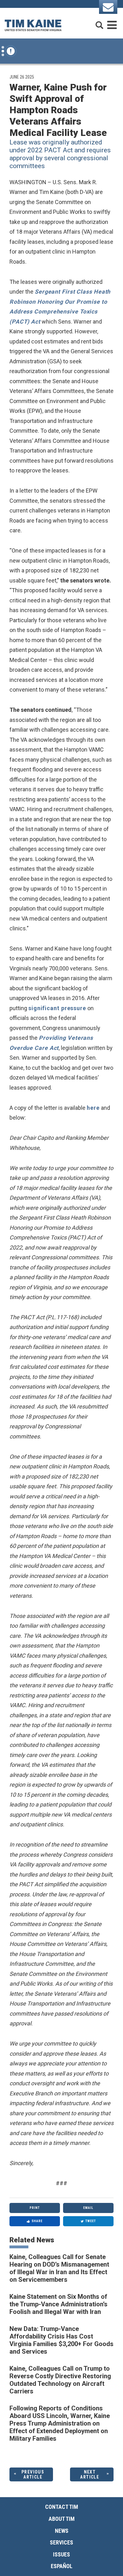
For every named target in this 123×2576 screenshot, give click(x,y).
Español (62, 2566)
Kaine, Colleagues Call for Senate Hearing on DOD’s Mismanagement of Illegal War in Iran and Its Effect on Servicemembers (59, 2268)
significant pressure (57, 1008)
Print (35, 2208)
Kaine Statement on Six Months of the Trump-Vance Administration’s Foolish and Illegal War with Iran (59, 2304)
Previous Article (33, 2475)
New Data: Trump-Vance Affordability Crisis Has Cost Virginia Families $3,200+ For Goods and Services (61, 2340)
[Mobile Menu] (112, 22)
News (62, 2531)
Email (88, 2208)
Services (61, 2542)
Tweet (91, 2221)
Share (37, 2221)
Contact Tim (62, 2507)
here (93, 1108)
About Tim (62, 2519)
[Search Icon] (99, 22)
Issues (61, 2554)
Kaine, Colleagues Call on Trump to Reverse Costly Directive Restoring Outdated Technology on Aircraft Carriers (60, 2380)
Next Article (90, 2475)
